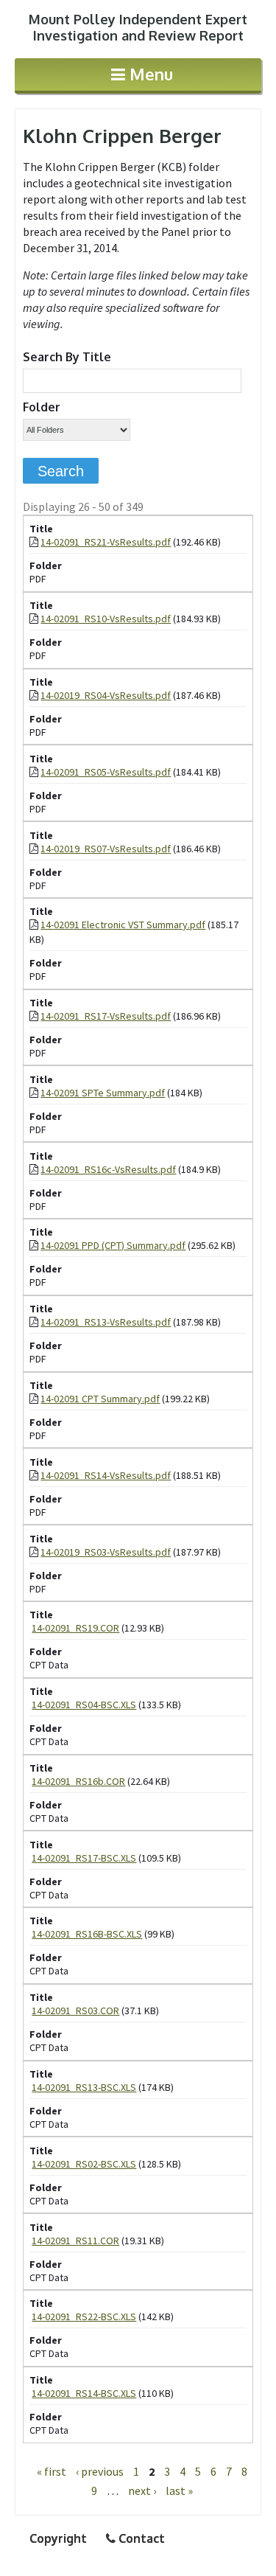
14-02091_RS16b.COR (78, 1781)
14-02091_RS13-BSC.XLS (84, 2087)
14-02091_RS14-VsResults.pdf (106, 1475)
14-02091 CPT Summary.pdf (100, 1399)
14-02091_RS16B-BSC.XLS (87, 1934)
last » (179, 2490)
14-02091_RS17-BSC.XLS (84, 1858)
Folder (42, 407)
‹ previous (100, 2471)
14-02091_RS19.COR (75, 1628)
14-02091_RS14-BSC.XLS (84, 2393)
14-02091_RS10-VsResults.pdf (106, 619)
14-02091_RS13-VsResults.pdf (106, 1322)
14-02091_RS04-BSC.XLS (84, 1705)
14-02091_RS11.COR (75, 2241)
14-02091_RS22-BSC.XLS (84, 2316)
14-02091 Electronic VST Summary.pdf (123, 925)
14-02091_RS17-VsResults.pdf (106, 1016)
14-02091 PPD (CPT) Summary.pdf (113, 1245)
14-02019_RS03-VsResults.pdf (106, 1552)
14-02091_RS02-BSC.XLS (84, 2164)
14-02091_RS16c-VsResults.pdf (108, 1169)
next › (142, 2490)
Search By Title (67, 357)
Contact (140, 2538)
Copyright (58, 2538)
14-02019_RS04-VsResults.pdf (106, 695)
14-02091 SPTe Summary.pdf (103, 1093)
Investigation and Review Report (138, 27)
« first (52, 2471)
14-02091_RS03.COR (75, 2011)
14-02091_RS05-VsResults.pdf (106, 772)
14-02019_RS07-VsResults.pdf (106, 849)
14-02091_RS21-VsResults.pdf (106, 542)
